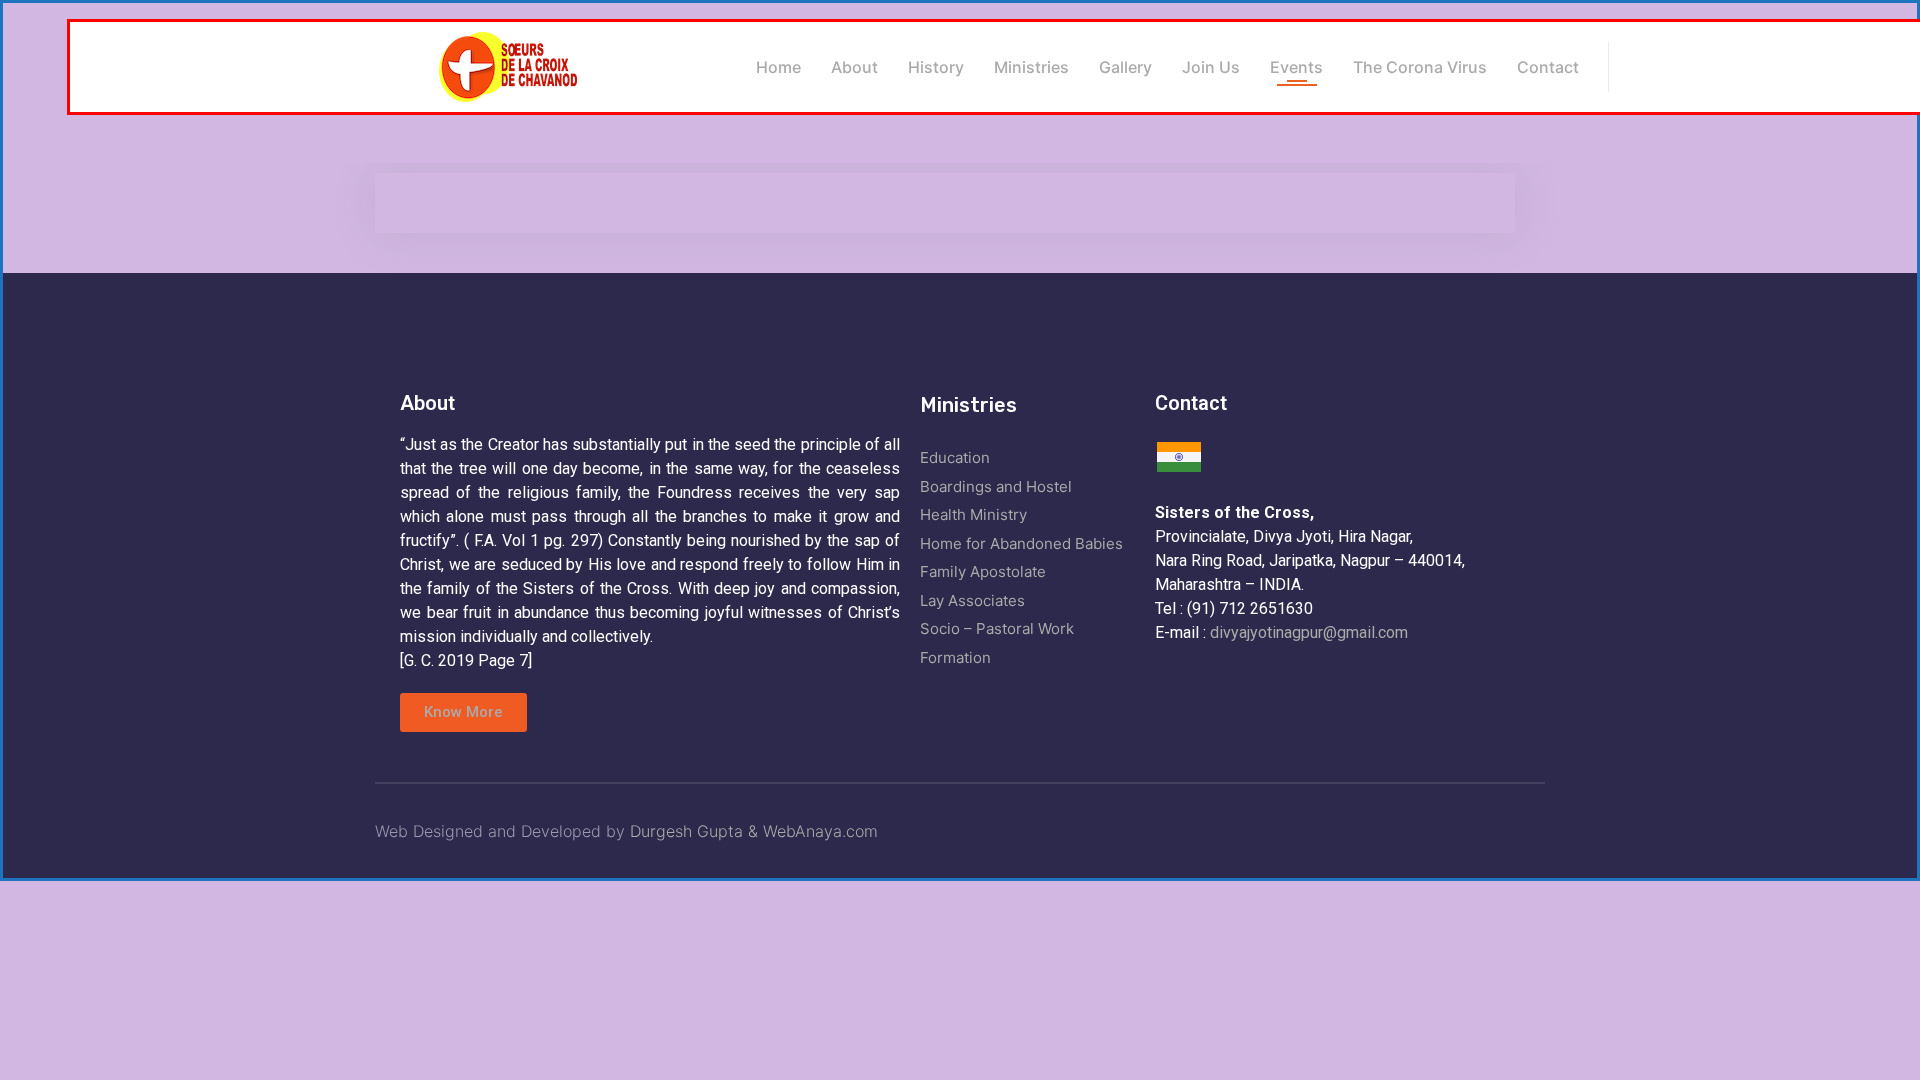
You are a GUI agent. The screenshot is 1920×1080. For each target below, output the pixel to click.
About (854, 67)
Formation (955, 657)
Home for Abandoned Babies (1021, 543)
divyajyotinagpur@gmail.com (1309, 632)
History (936, 67)
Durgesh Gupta (689, 831)
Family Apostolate (983, 571)
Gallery (1125, 67)
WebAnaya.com (820, 831)
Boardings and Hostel (996, 486)
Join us (1211, 67)
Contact (1548, 67)
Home (778, 67)
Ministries (1031, 67)
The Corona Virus (1420, 67)
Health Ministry (973, 514)
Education (955, 457)
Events (1296, 67)
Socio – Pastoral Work (997, 628)
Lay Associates (972, 600)
